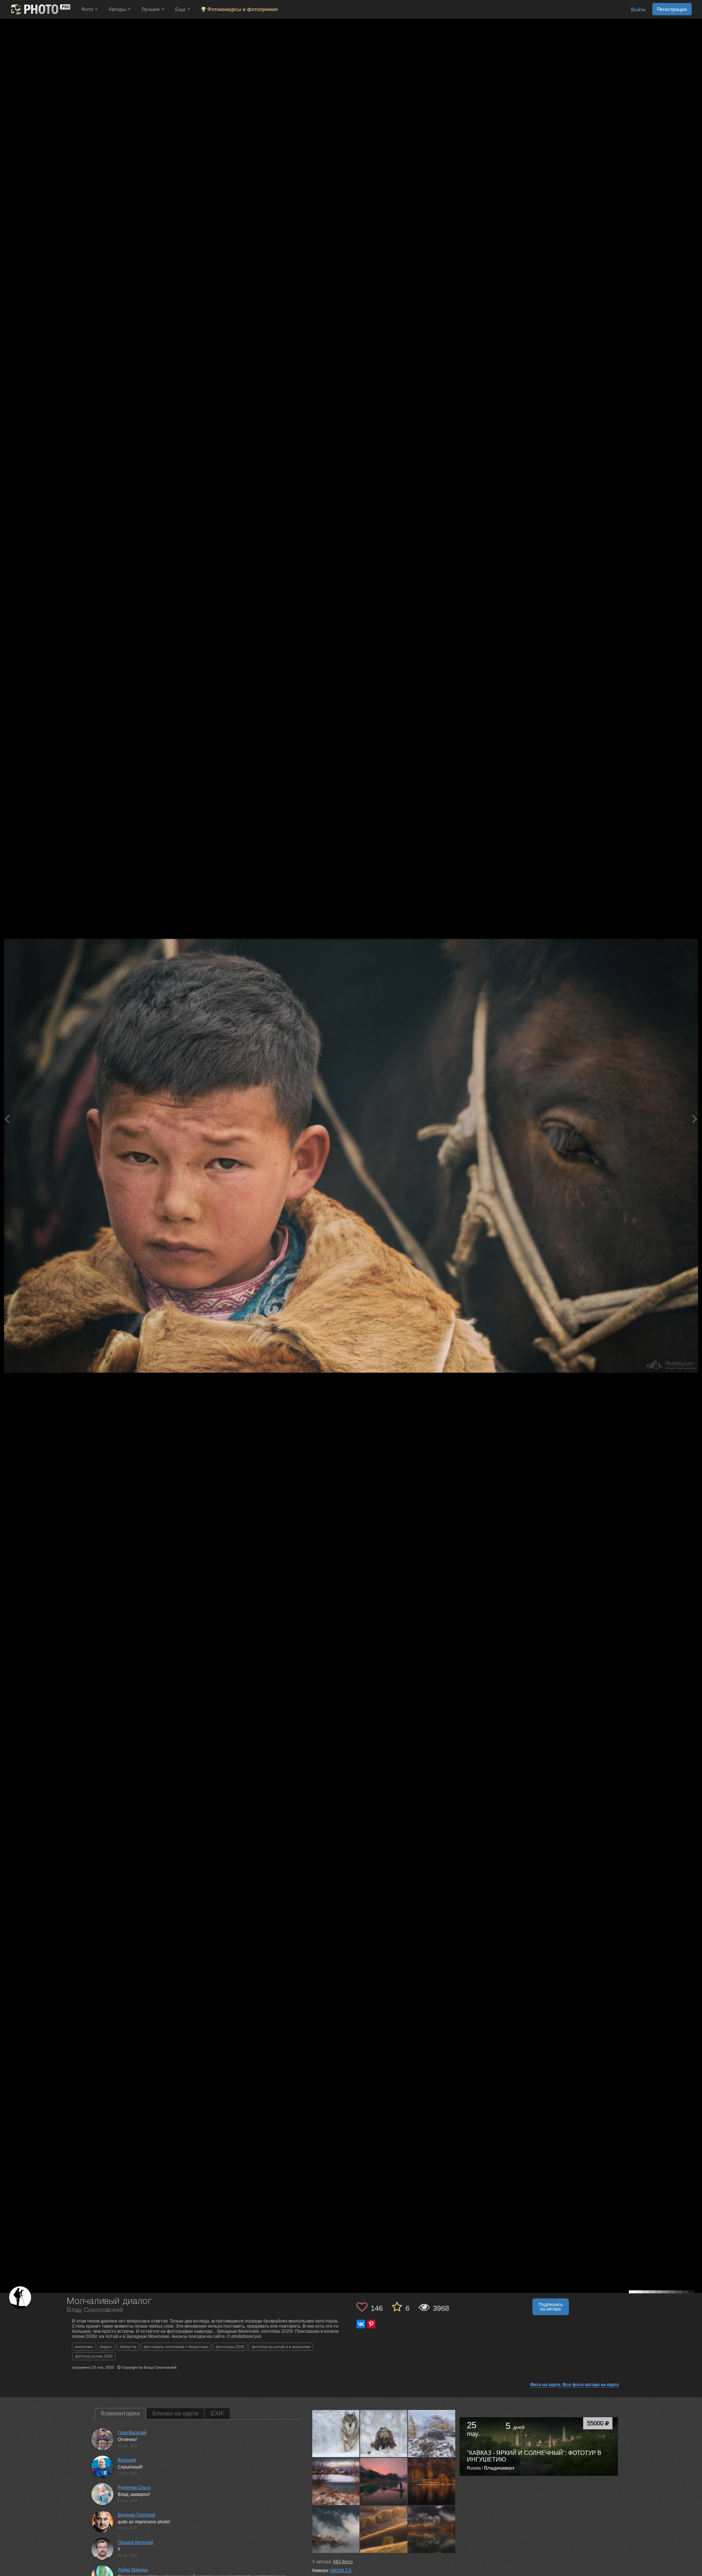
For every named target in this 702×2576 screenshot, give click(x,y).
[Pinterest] (371, 2324)
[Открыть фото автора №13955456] (384, 2481)
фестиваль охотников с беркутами (176, 2347)
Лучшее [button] (151, 9)
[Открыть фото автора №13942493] (432, 2529)
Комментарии (120, 2413)
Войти (638, 10)
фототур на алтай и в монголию (281, 2347)
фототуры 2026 (230, 2347)
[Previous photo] (7, 1119)
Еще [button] (181, 9)
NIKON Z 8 (341, 2571)
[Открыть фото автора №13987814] (336, 2433)
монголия (84, 2347)
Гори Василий (132, 2433)
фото (343, 2562)
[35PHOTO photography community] (40, 9)
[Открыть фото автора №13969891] (432, 2433)
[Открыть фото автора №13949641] (336, 2529)
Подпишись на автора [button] (551, 2307)
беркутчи (128, 2347)
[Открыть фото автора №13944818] (384, 2529)
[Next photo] (695, 1119)
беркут (106, 2347)
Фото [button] (88, 9)
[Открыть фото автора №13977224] (384, 2433)
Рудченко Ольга (134, 2487)
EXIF (217, 2413)
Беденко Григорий (137, 2515)
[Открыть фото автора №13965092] (336, 2481)
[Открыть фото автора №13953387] (432, 2481)
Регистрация (672, 9)
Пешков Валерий (135, 2542)
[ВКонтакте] (361, 2324)
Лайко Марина (133, 2570)
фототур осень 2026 (94, 2356)
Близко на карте (175, 2413)
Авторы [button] (118, 9)
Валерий (127, 2460)
